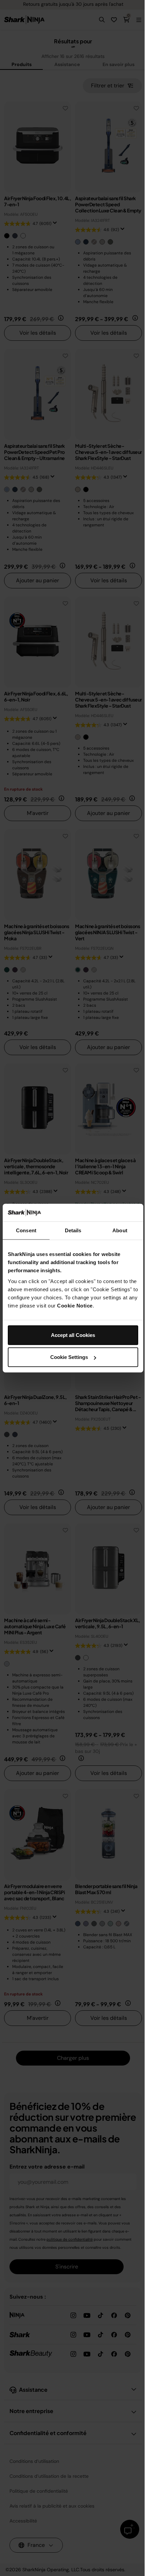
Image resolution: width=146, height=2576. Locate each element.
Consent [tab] (26, 1230)
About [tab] (120, 1230)
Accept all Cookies (73, 1335)
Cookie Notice (75, 1305)
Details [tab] (73, 1230)
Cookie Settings (69, 1357)
